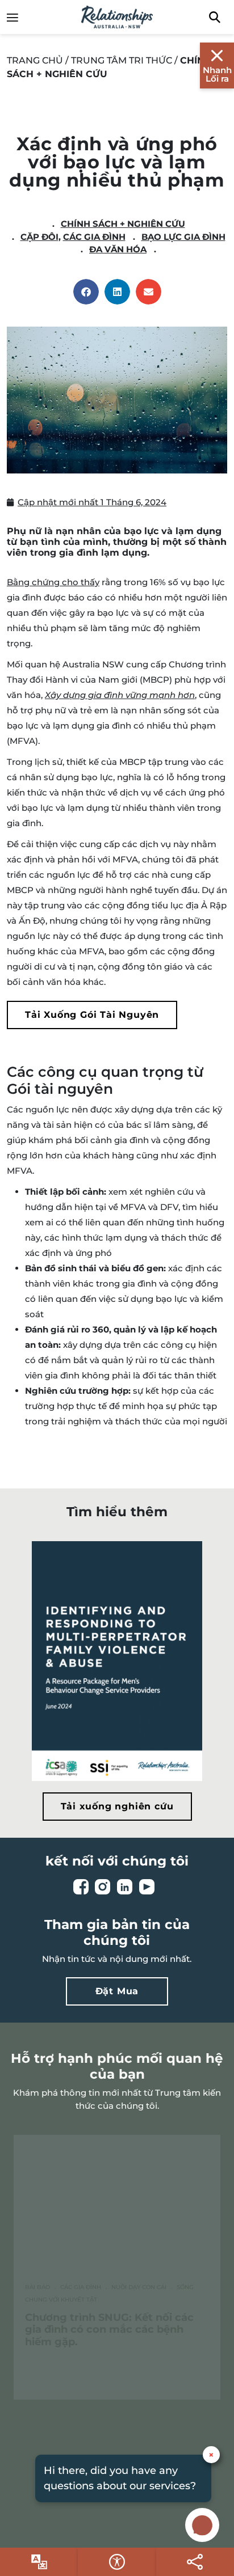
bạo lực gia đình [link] (183, 237)
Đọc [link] (76, 2374)
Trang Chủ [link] (35, 60)
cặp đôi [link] (39, 237)
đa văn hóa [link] (118, 249)
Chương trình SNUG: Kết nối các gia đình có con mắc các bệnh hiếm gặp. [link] (109, 2330)
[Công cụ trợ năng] (39, 2562)
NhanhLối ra (217, 74)
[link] (18, 17)
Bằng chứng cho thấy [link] (53, 582)
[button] (86, 292)
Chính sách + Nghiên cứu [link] (123, 224)
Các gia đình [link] (94, 237)
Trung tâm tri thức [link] (122, 60)
